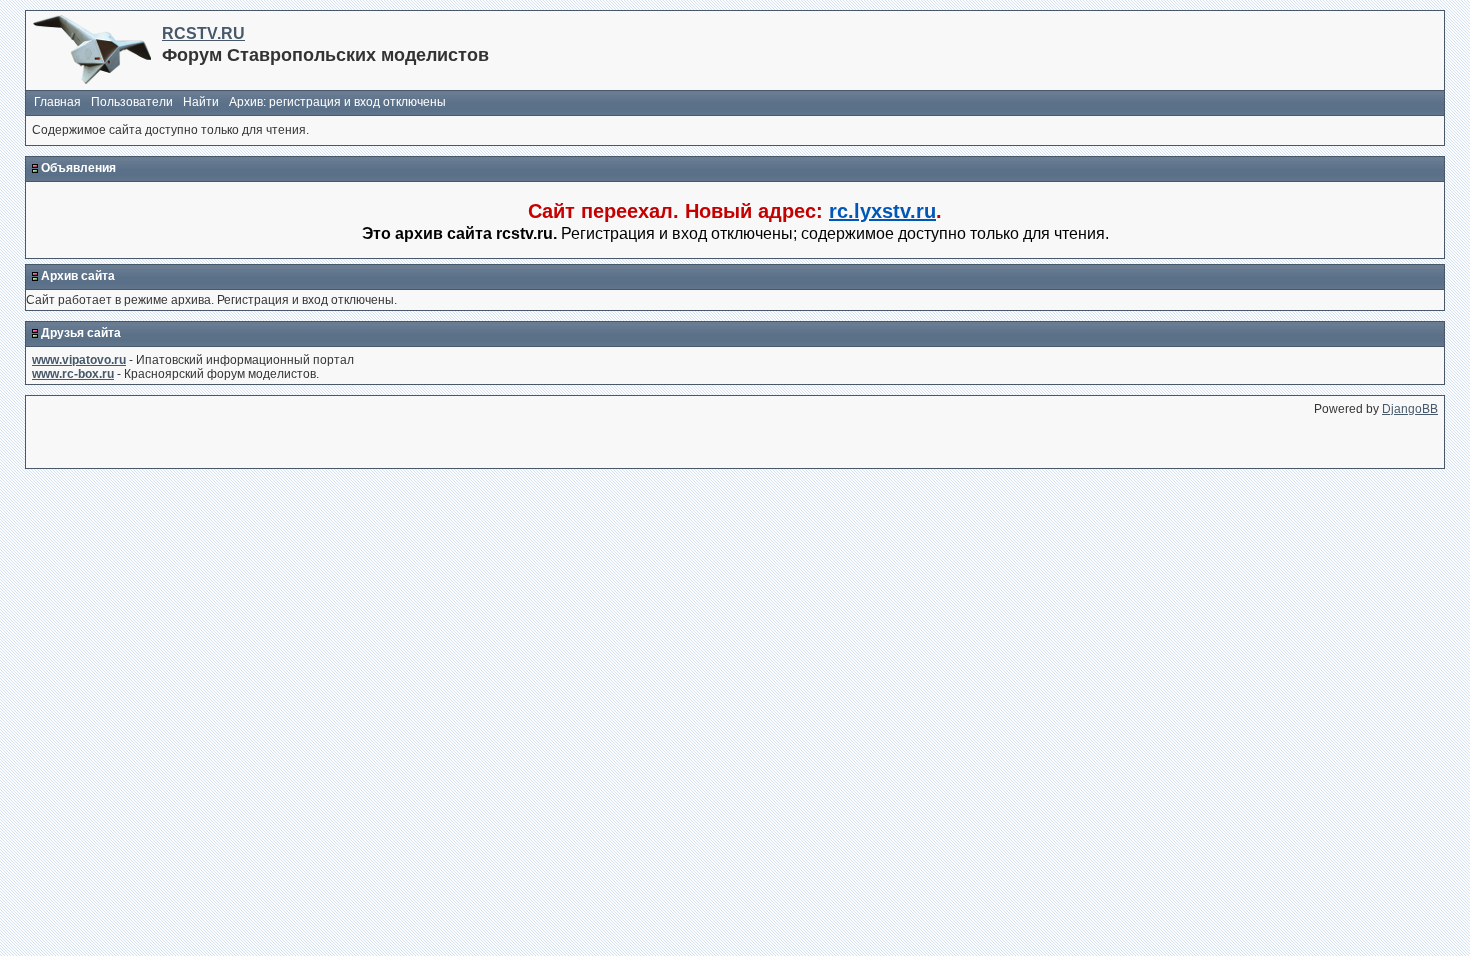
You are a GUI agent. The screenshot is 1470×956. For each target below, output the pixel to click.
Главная (57, 102)
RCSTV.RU (203, 33)
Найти (201, 102)
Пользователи (132, 102)
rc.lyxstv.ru (882, 211)
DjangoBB (1410, 409)
